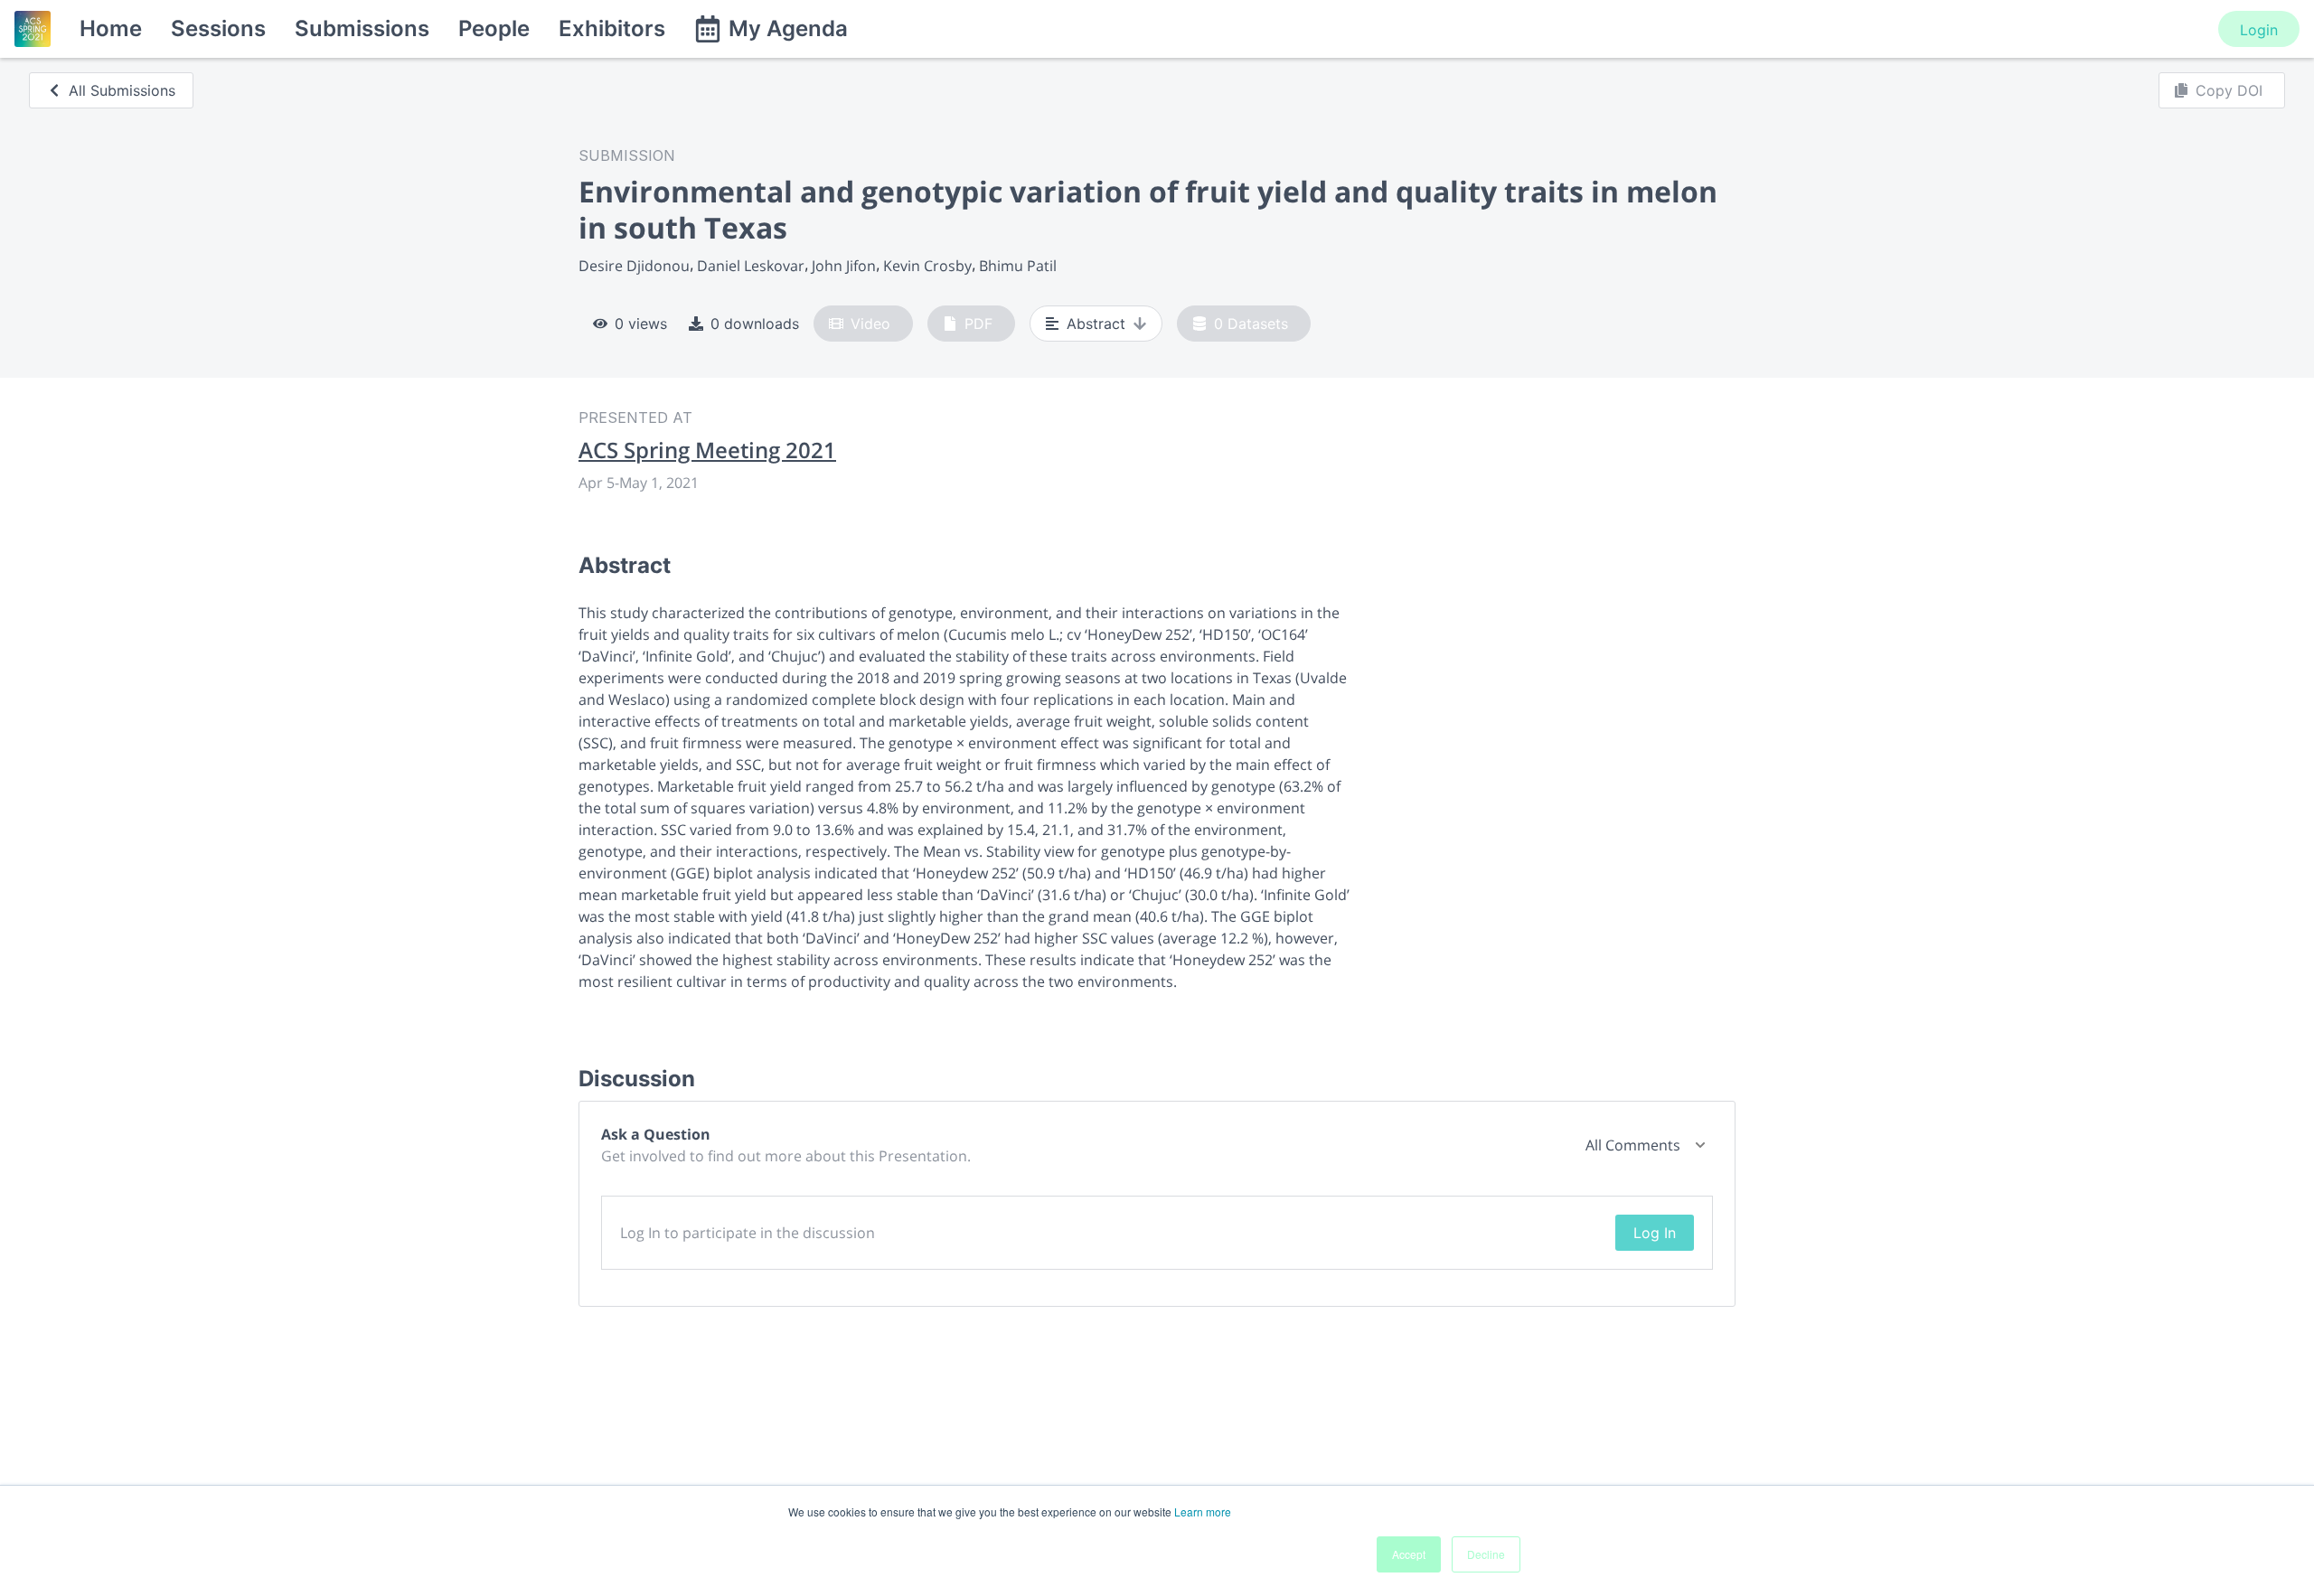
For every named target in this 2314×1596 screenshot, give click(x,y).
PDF (978, 324)
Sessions (218, 28)
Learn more (1203, 1512)
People (494, 28)
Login (2259, 30)
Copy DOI (2229, 90)
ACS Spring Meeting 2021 (707, 450)
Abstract (1096, 324)
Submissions (362, 28)
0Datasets (1251, 324)
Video (870, 324)
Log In (1655, 1233)
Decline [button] (1486, 1554)
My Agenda (788, 28)
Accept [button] (1409, 1554)
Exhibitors (612, 28)
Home (111, 28)
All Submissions (122, 90)
